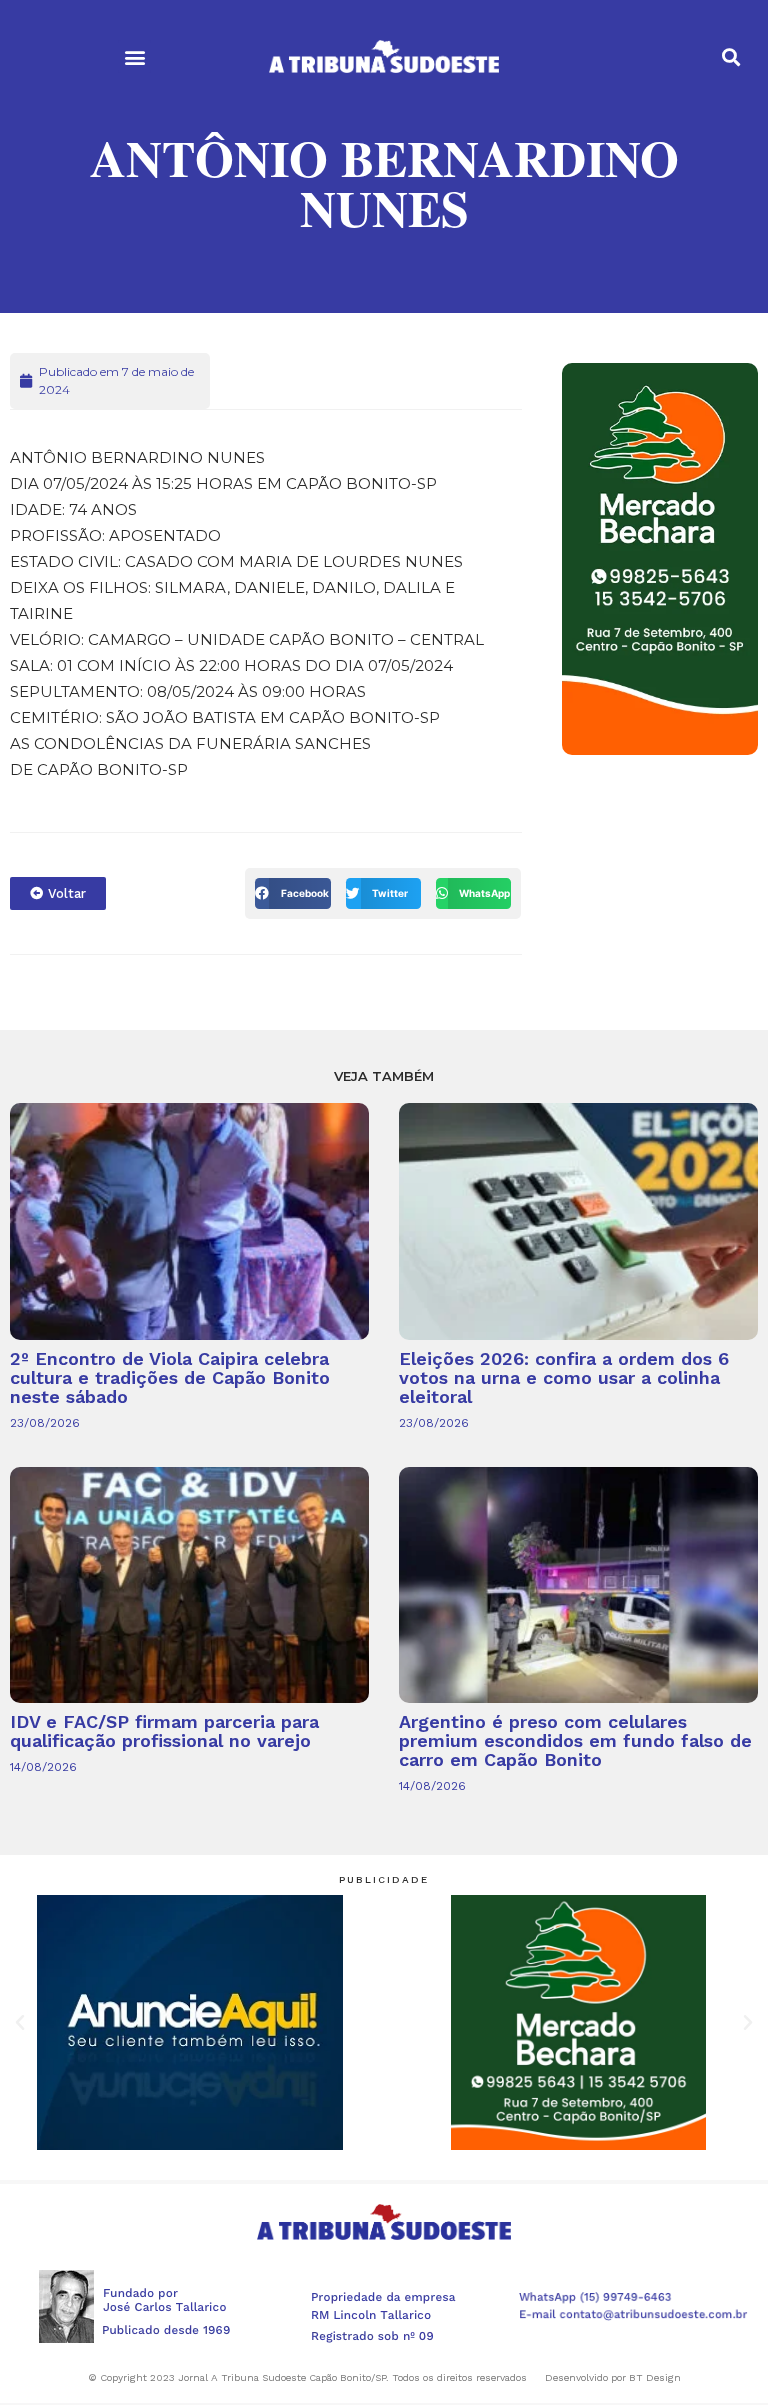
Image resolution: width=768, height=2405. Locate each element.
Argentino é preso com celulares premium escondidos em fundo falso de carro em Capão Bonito (575, 1740)
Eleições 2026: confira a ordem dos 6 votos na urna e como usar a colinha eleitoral (564, 1377)
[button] (134, 56)
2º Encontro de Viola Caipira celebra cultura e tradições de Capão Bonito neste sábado (170, 1377)
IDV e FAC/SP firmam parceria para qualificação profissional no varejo (164, 1731)
